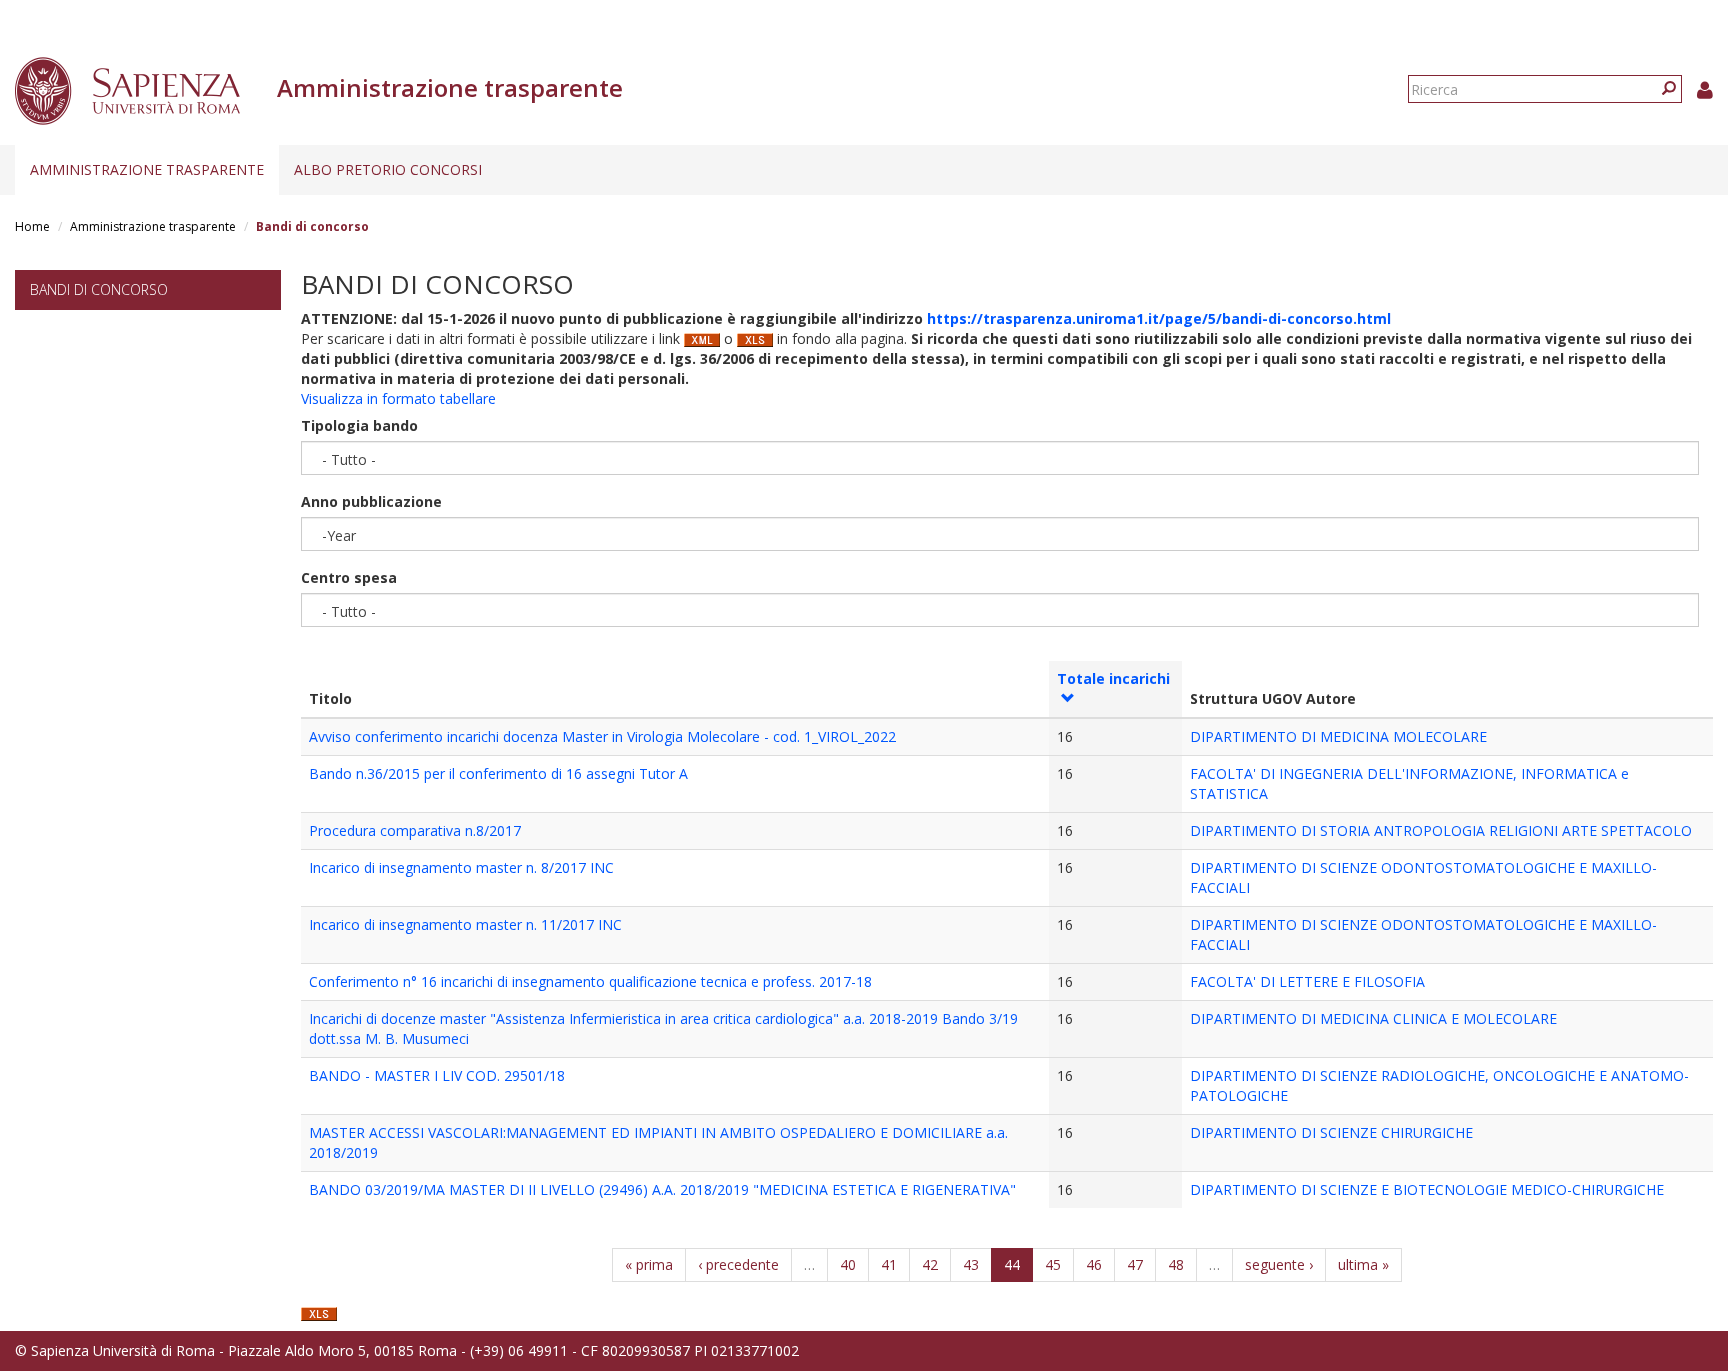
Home (32, 226)
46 (1094, 1264)
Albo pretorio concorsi (388, 169)
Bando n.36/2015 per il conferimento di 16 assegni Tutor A (498, 773)
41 (889, 1264)
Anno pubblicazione (371, 501)
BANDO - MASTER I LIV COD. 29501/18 (437, 1075)
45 (1053, 1264)
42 (930, 1264)
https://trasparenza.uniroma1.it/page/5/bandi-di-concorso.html (1159, 318)
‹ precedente (738, 1264)
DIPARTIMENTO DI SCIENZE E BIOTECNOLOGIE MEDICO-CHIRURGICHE (1427, 1189)
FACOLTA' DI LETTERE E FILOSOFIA (1307, 981)
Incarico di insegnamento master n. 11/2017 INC (465, 924)
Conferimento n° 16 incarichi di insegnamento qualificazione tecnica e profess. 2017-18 (590, 981)
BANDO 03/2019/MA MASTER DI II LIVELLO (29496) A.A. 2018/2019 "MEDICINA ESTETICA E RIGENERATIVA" (662, 1189)
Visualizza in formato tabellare (398, 398)
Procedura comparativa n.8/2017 (415, 830)
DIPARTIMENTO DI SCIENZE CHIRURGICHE (1331, 1132)
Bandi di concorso (99, 289)
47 (1135, 1264)
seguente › (1279, 1264)
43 (971, 1264)
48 (1176, 1264)
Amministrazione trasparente (147, 169)
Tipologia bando (359, 425)
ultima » (1363, 1264)
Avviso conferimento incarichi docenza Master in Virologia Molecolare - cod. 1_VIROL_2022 (602, 736)
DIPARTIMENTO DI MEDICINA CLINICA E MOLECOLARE (1373, 1018)
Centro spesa (349, 577)
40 (848, 1264)
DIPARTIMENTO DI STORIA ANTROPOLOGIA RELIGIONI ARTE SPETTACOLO (1441, 830)
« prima (649, 1264)
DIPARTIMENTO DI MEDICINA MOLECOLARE (1338, 736)
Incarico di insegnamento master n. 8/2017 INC (461, 867)
